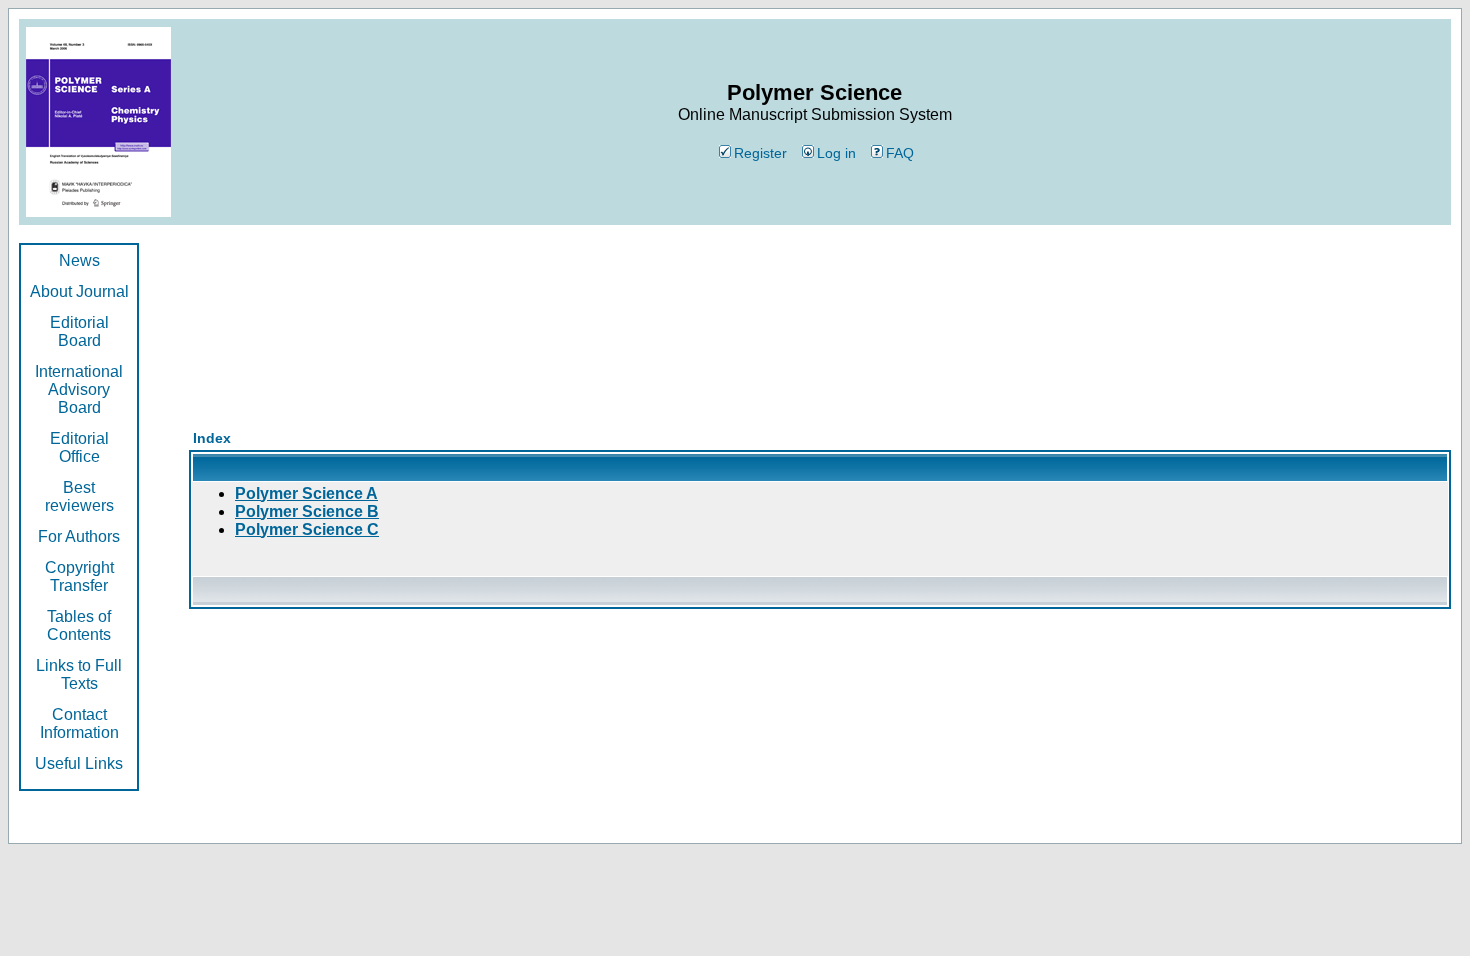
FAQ (900, 153)
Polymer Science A (306, 493)
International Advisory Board (79, 389)
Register (760, 153)
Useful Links (79, 763)
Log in (836, 153)
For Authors (79, 536)
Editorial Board (79, 331)
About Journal (79, 291)
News (79, 260)
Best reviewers (79, 496)
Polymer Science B (307, 511)
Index (212, 438)
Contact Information (79, 723)
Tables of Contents (79, 625)
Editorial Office (79, 447)
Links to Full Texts (79, 674)
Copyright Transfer (79, 576)
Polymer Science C (307, 529)
